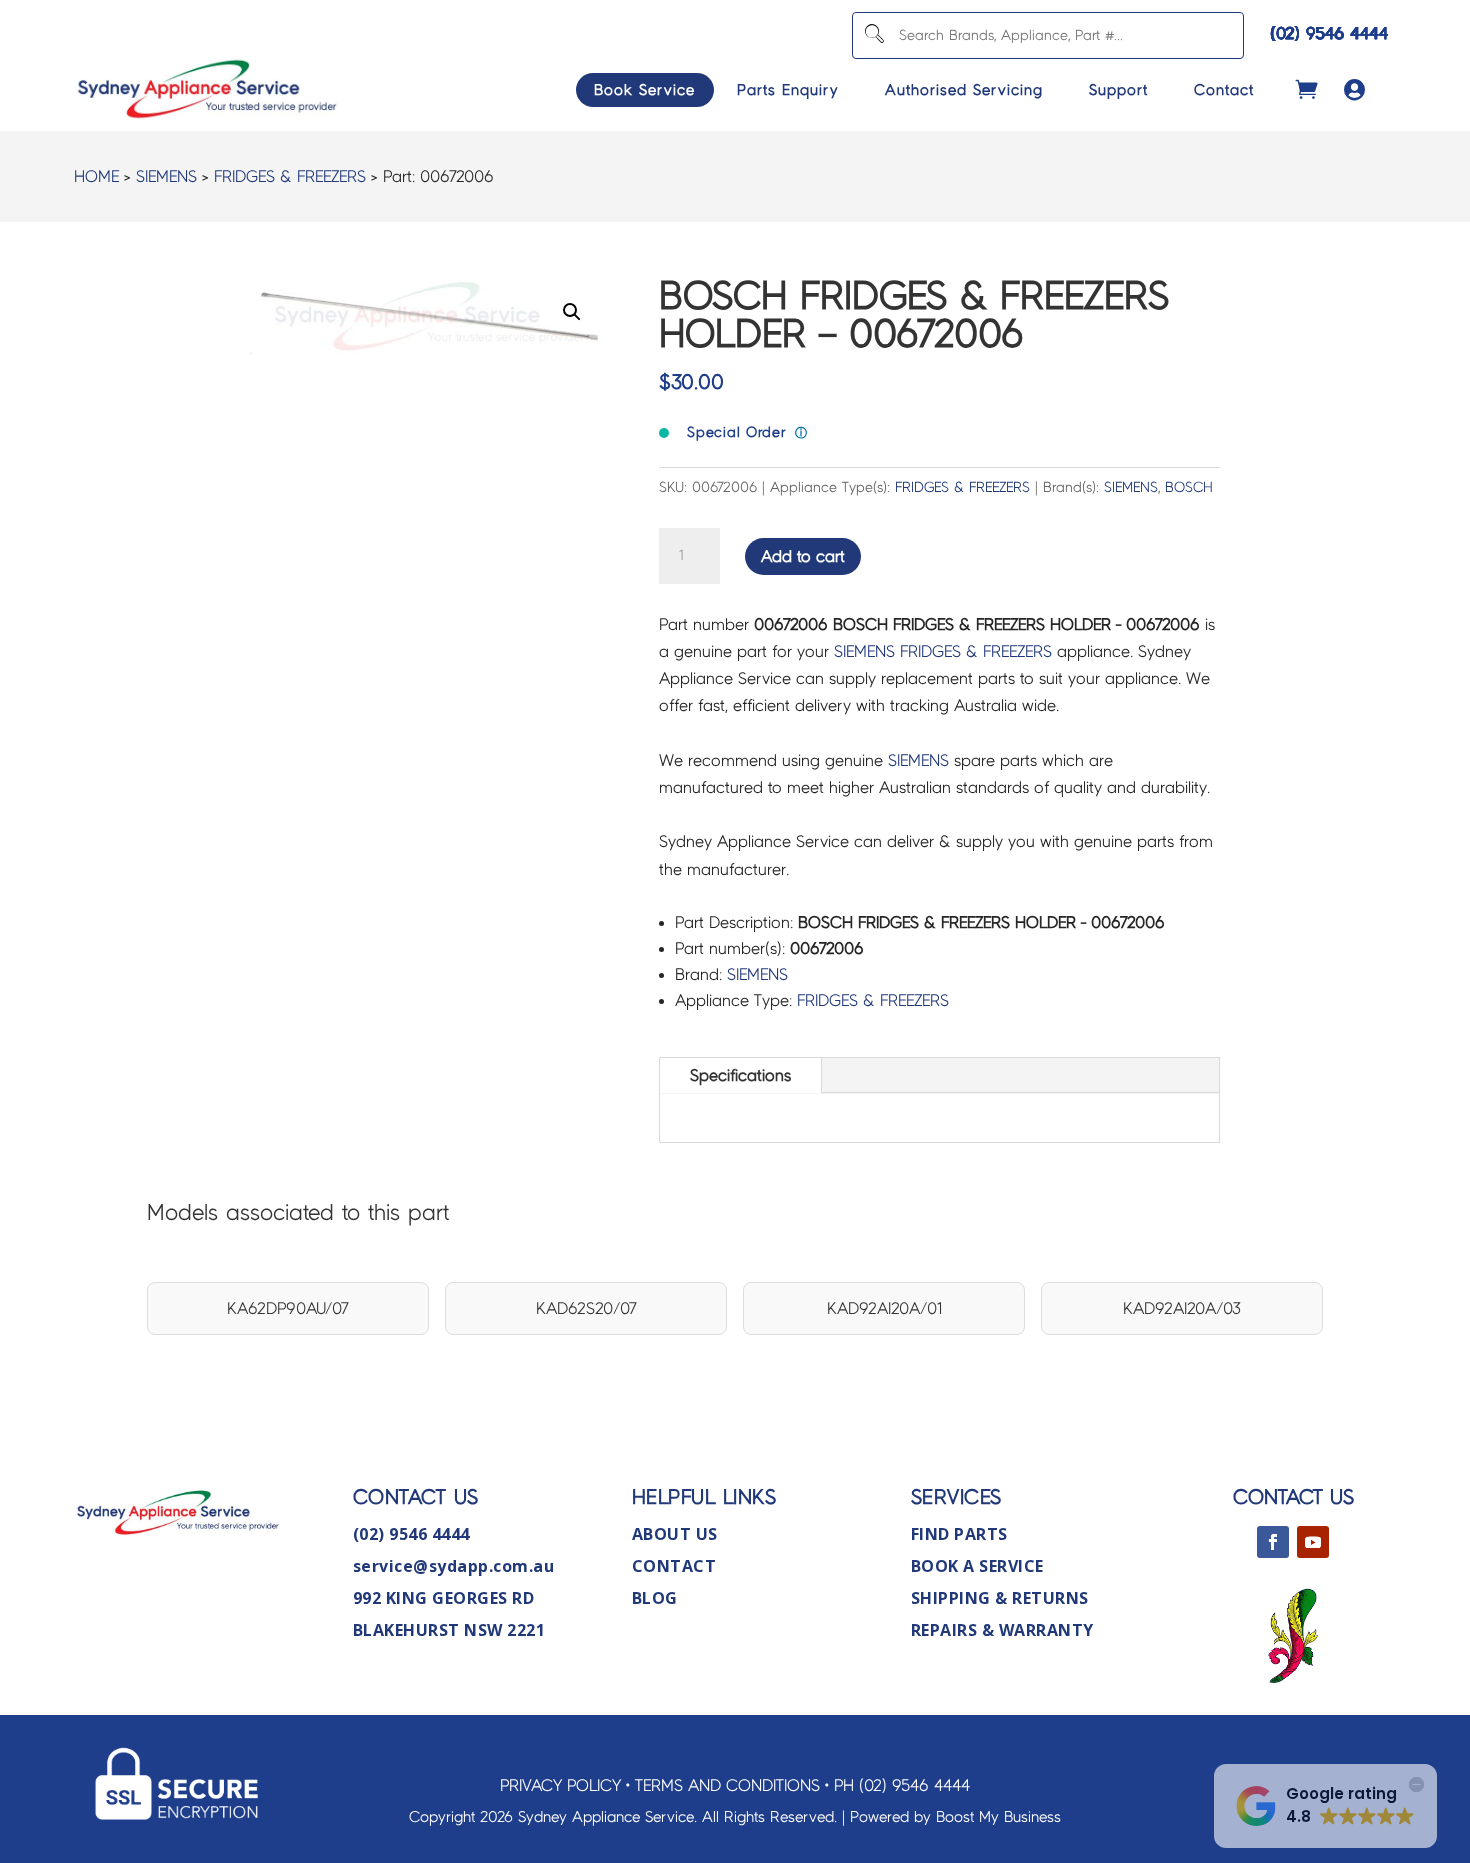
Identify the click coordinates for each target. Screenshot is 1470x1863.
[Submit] (873, 35)
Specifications (740, 1075)
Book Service (644, 90)
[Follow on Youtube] (1313, 1542)
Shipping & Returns (1000, 1598)
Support (1118, 90)
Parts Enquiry (788, 90)
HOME (96, 176)
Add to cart (803, 556)
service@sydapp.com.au (454, 1566)
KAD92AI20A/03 (1182, 1308)
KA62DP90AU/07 (288, 1308)
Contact (1224, 90)
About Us (675, 1534)
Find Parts (959, 1534)
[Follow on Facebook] (1273, 1542)
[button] (572, 312)
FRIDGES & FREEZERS (290, 176)
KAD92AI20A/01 (884, 1308)
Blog (655, 1598)
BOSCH (1189, 487)
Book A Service (977, 1566)
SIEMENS (166, 176)
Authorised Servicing (964, 90)
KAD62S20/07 (586, 1308)
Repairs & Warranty (1002, 1630)
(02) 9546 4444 (1329, 33)
